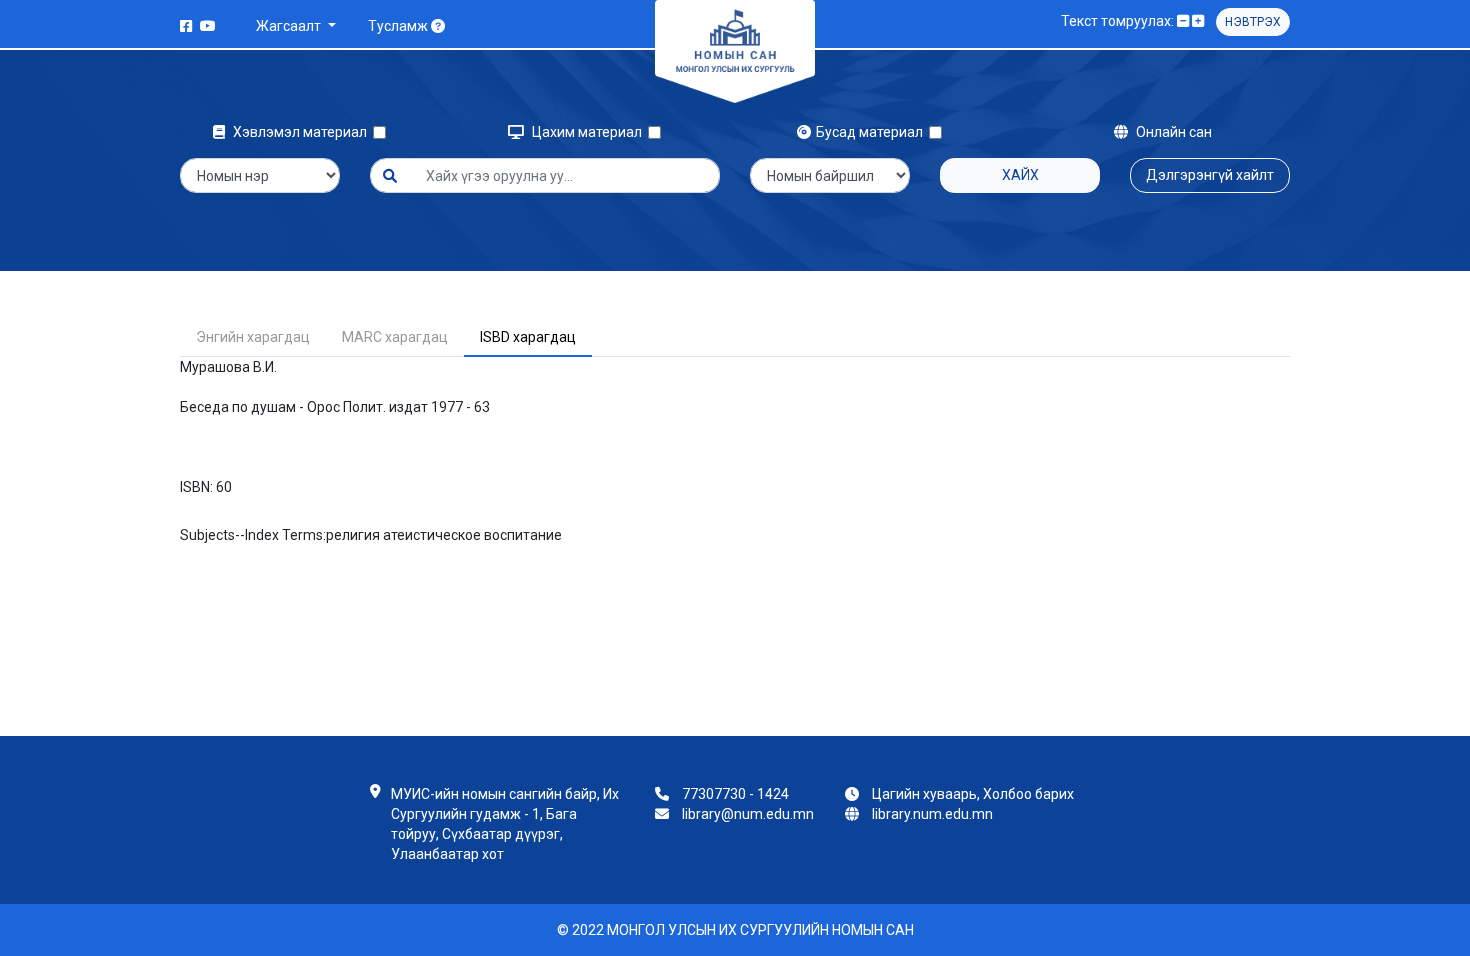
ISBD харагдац (528, 337)
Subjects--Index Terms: (253, 535)
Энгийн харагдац (253, 337)
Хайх (1020, 175)
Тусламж (399, 26)
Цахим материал (588, 132)
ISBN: (196, 487)
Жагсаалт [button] (290, 26)
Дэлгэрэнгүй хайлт (1210, 175)
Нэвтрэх (1253, 22)
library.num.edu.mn (932, 814)
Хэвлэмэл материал (301, 132)
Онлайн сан (1172, 132)
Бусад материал (872, 132)
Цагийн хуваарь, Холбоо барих (973, 794)
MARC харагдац (395, 337)
